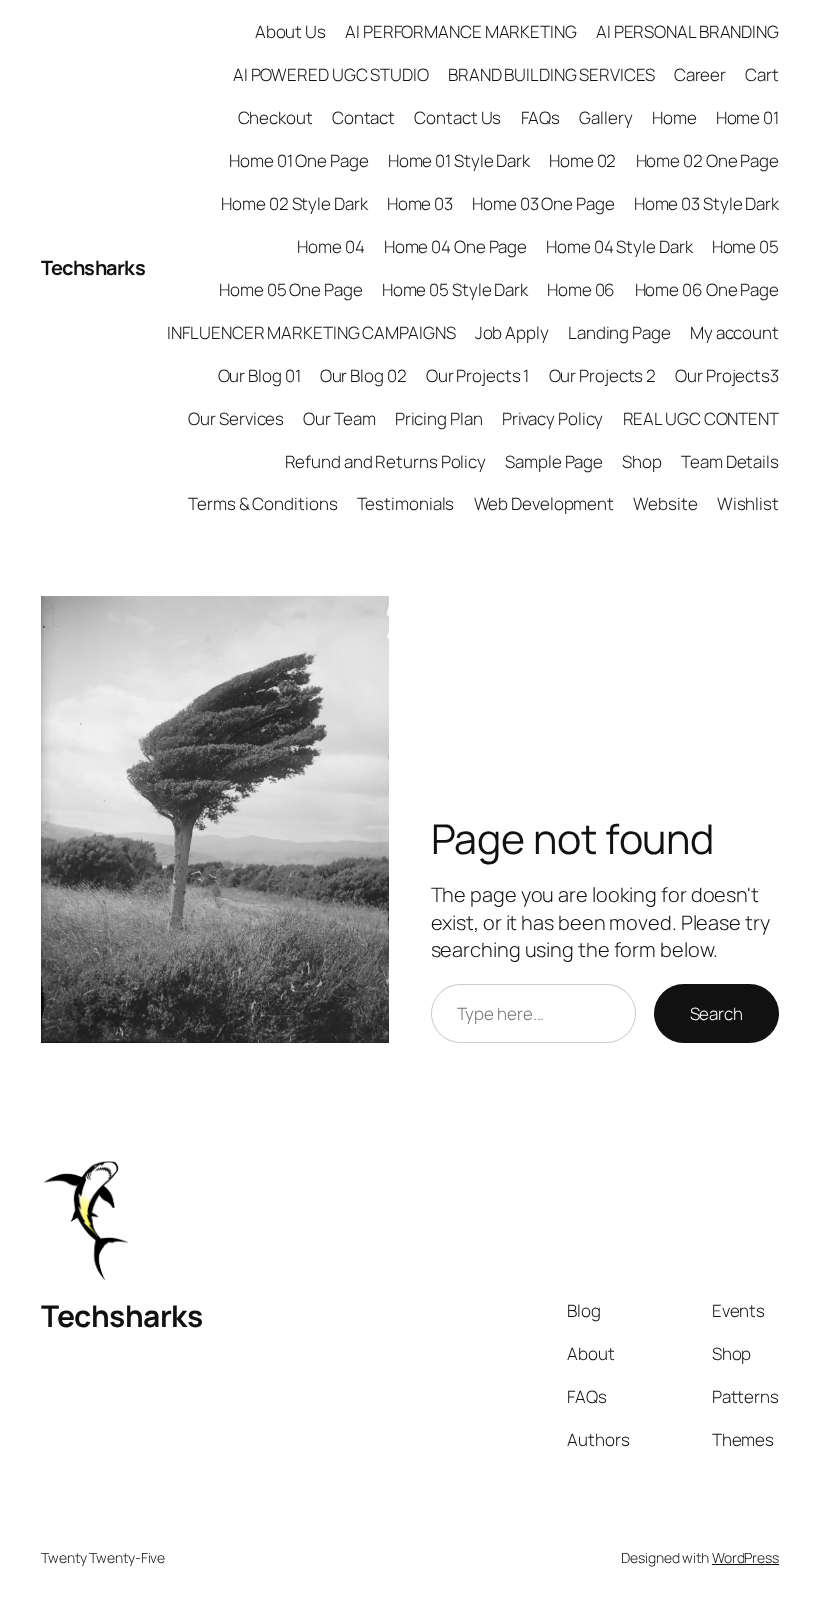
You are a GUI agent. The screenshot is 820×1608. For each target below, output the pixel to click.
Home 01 (747, 117)
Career (700, 74)
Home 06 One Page (707, 289)
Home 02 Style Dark (294, 203)
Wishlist (748, 503)
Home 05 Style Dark (455, 289)
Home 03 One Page (543, 203)
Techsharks (93, 267)
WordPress (745, 1557)
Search (716, 1013)
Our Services (236, 418)
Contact (363, 117)
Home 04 (330, 246)
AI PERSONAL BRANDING (687, 31)
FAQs (541, 117)
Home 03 (420, 203)
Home (674, 117)
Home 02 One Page (707, 160)
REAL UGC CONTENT (701, 418)
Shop (642, 461)
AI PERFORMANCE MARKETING (461, 31)
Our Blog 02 (363, 375)
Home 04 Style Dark (619, 246)
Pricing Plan (439, 418)
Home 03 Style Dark (706, 203)
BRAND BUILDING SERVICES (551, 74)
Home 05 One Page (290, 289)
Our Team (339, 418)
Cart (762, 74)
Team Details (730, 461)
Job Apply (512, 332)
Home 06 (581, 289)
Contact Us (457, 117)
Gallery (605, 117)
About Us (290, 31)
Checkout (275, 117)
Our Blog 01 (259, 375)
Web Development (544, 503)
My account (734, 332)
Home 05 (745, 246)
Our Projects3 (727, 375)
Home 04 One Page (455, 246)
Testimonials (406, 503)
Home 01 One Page (298, 160)
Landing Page (619, 332)
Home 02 (582, 160)
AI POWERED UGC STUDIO (331, 74)
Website (665, 503)
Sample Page (554, 461)
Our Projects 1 (478, 375)
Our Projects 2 (603, 375)
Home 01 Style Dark (459, 160)
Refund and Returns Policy (386, 461)
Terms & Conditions (262, 503)
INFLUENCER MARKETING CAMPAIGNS (311, 332)
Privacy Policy (553, 418)
